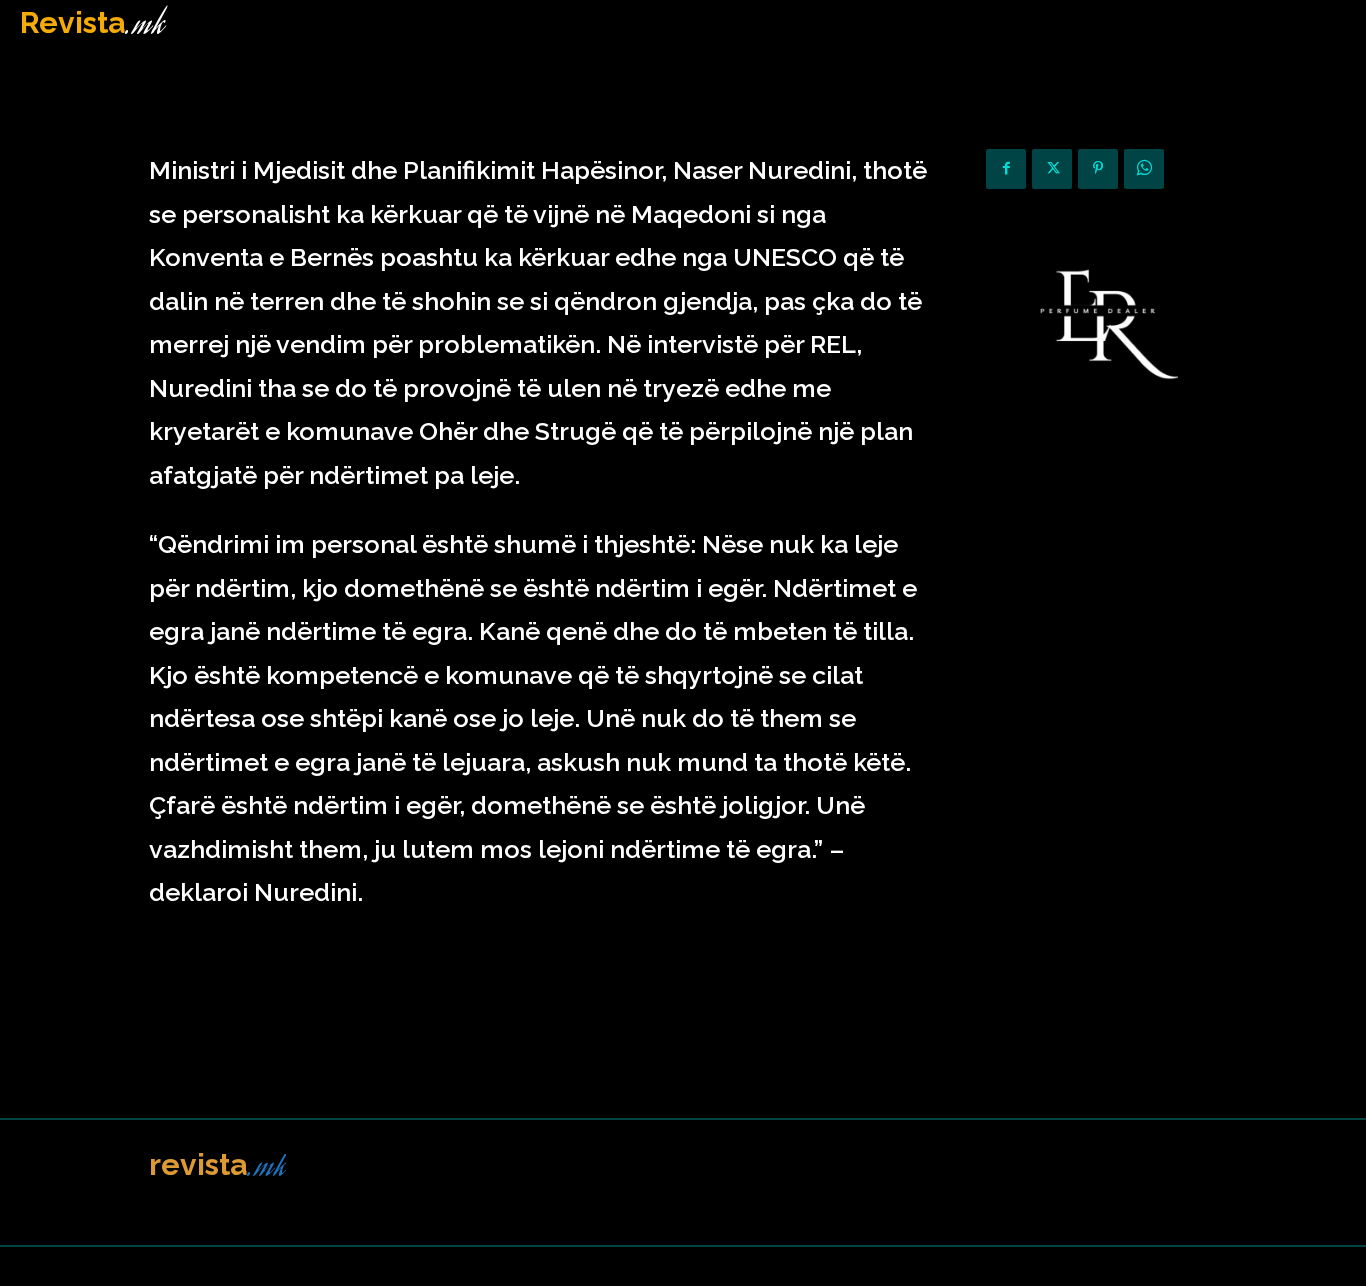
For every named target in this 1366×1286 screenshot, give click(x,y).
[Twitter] (1052, 169)
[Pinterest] (1098, 169)
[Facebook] (1006, 169)
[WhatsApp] (1144, 169)
